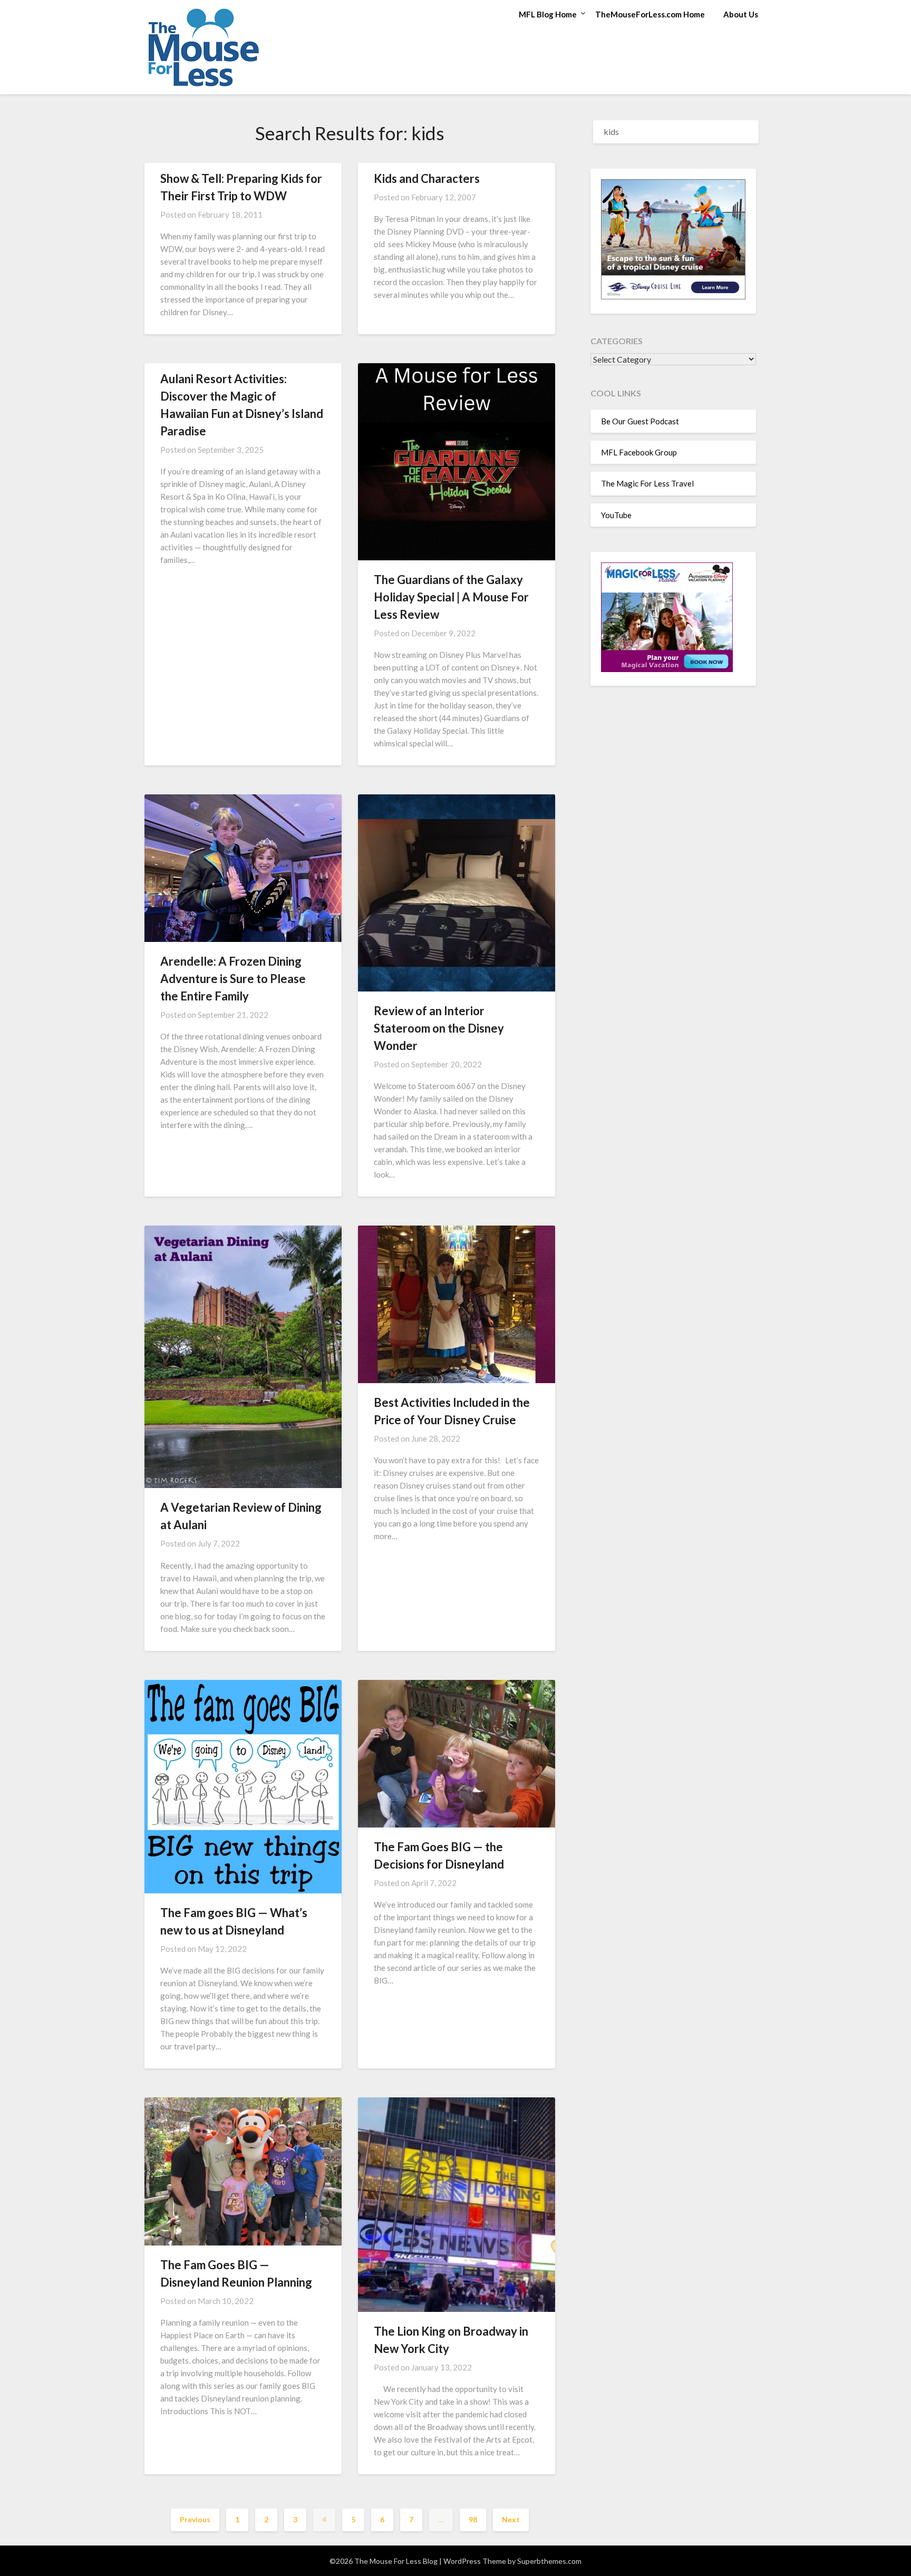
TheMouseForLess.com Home (650, 14)
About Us (741, 14)
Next (511, 2519)
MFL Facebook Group (639, 452)
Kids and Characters (427, 178)
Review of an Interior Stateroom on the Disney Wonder (439, 1028)
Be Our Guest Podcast (640, 421)
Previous (195, 2519)
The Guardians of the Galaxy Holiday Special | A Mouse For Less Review (451, 597)
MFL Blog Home (548, 14)
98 (473, 2519)
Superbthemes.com (549, 2561)
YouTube (616, 515)
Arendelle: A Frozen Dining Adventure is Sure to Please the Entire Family (233, 979)
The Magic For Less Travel (647, 483)
